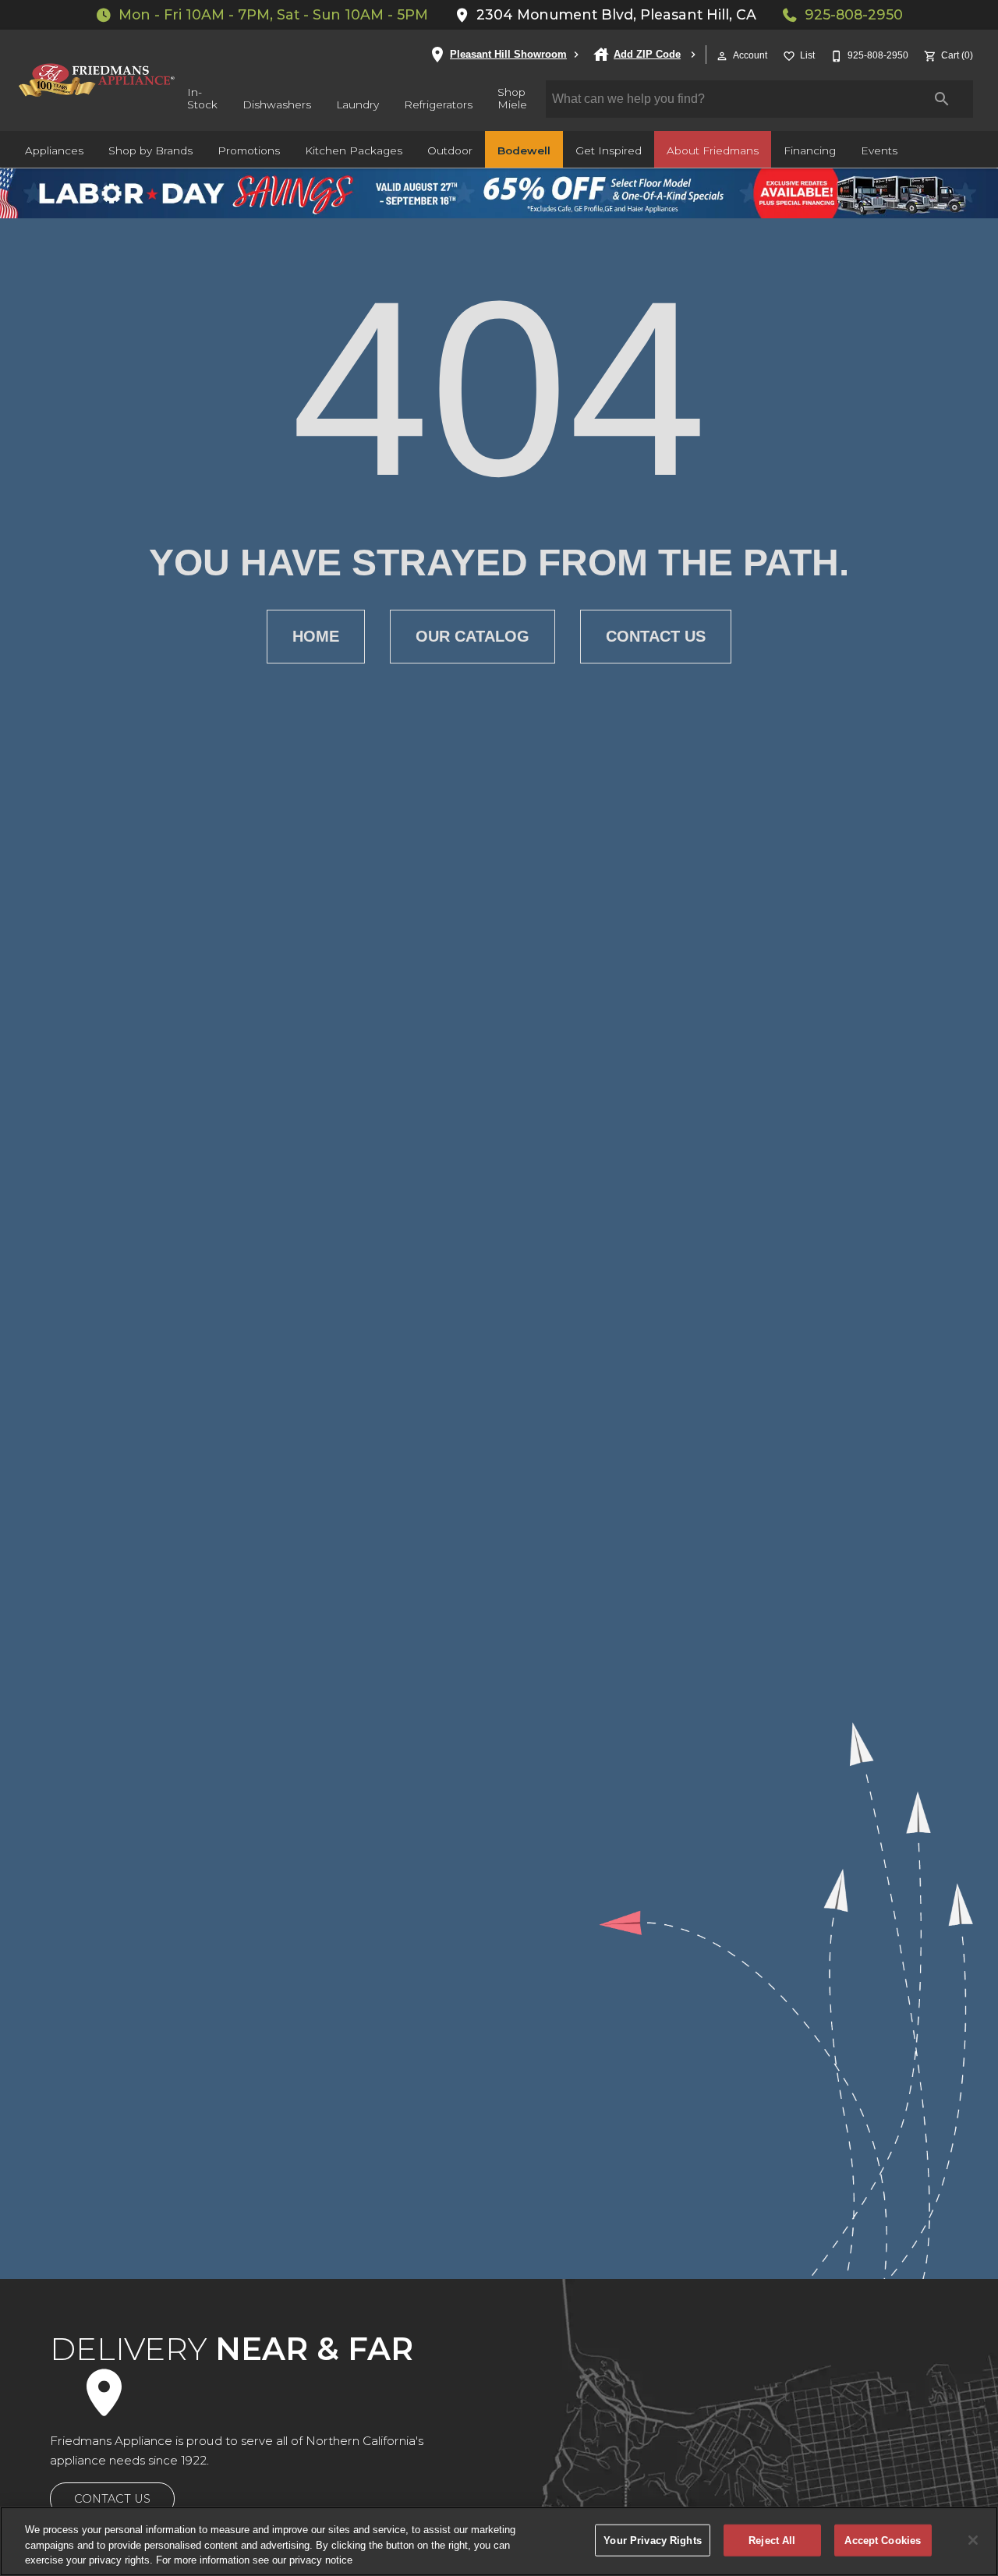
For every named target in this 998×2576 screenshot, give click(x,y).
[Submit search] (942, 99)
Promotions (249, 150)
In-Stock (202, 98)
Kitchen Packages (354, 150)
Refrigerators (438, 104)
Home (316, 636)
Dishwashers (277, 104)
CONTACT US (112, 2499)
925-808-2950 (854, 14)
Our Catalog (472, 636)
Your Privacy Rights (652, 2540)
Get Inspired (609, 150)
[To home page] (97, 80)
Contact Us (656, 636)
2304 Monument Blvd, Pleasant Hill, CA (616, 14)
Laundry (357, 104)
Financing (810, 150)
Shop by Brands (150, 150)
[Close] (973, 2540)
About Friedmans (713, 150)
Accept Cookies (883, 2540)
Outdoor (450, 150)
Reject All (772, 2540)
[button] (722, 56)
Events (879, 150)
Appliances (54, 150)
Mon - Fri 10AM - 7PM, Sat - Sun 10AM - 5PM (273, 14)
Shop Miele (512, 98)
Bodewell (524, 150)
